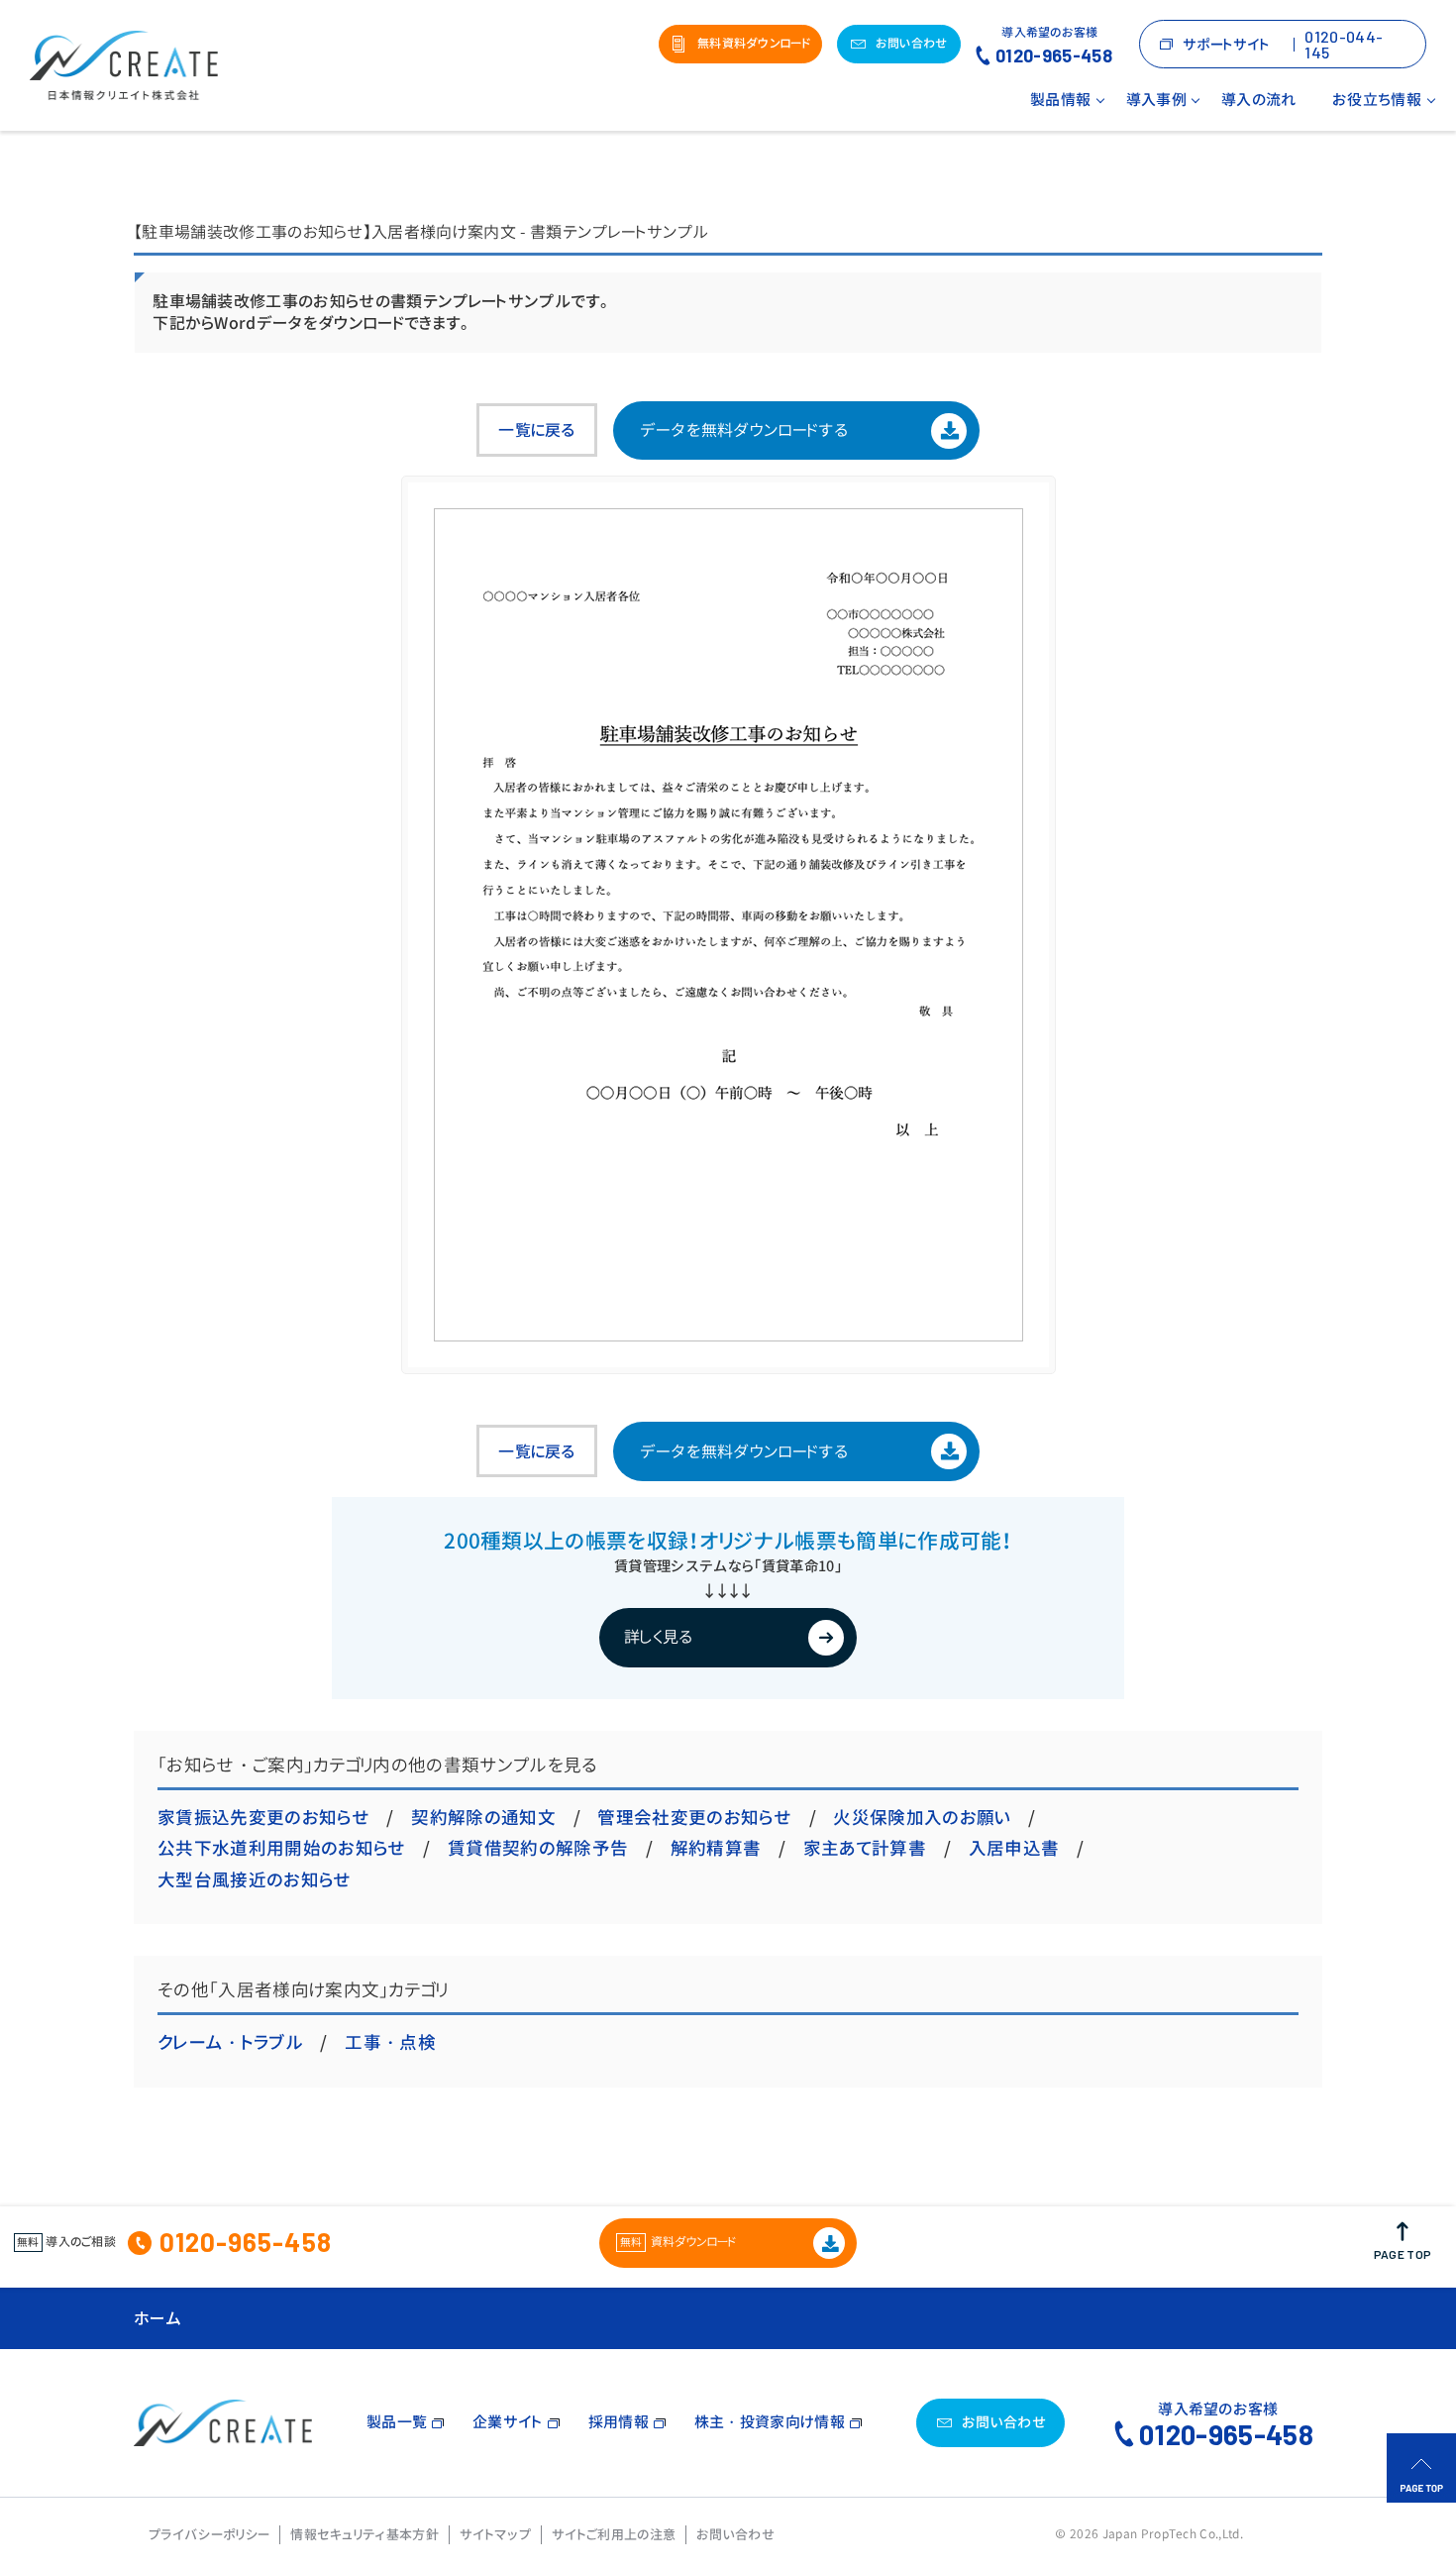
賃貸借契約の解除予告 (538, 1848)
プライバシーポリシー (209, 2534)
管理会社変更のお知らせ (694, 1818)
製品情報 (1060, 100)
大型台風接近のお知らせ (255, 1880)
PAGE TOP (1403, 2254)
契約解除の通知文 (483, 1818)
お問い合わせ (735, 2534)
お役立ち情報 (1377, 100)
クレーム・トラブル (230, 2042)
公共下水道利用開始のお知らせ (281, 1848)
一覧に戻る (537, 430)
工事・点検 (390, 2042)
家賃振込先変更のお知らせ (263, 1818)
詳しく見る (659, 1637)
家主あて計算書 (865, 1848)
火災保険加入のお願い (922, 1818)
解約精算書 (716, 1848)
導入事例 (1156, 100)
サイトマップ (495, 2534)
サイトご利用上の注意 (614, 2534)
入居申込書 (1014, 1848)
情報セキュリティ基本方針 (364, 2534)
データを (744, 430)
